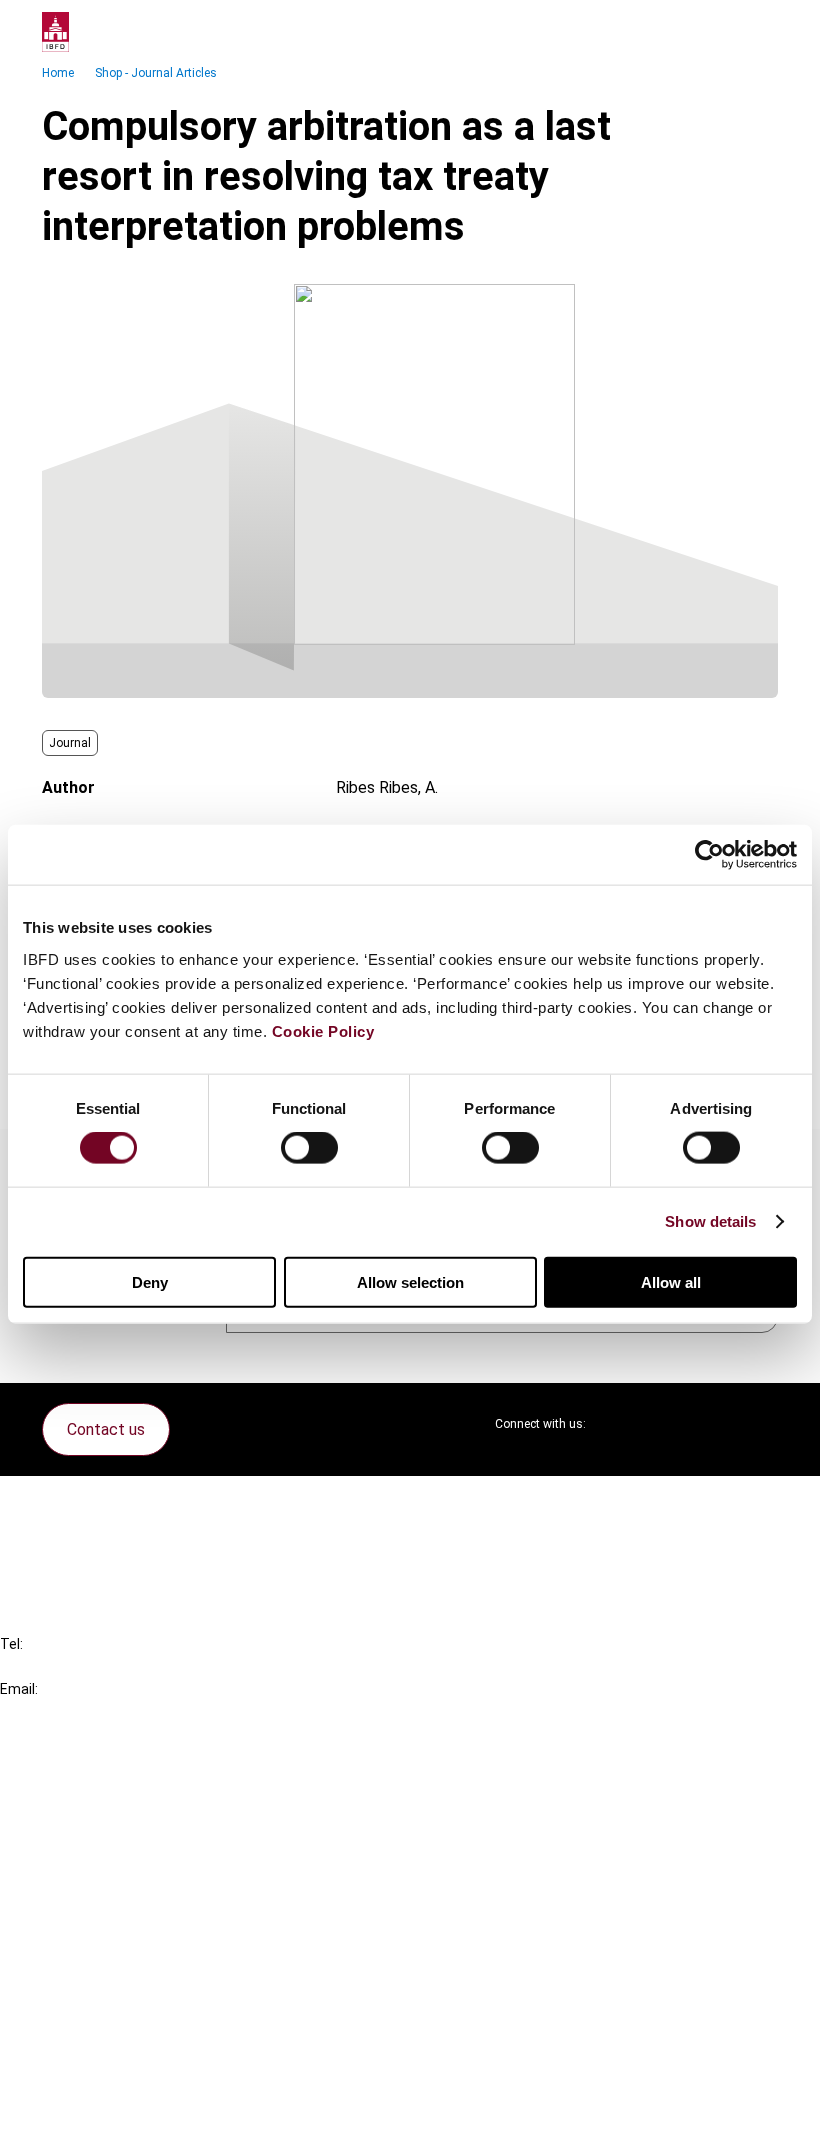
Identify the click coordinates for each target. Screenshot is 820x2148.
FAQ (54, 1539)
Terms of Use (88, 2119)
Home (58, 73)
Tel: (11, 1644)
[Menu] (758, 32)
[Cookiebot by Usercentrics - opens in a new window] (709, 855)
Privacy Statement (107, 2011)
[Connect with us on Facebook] (762, 1424)
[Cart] (718, 32)
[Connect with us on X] (618, 1424)
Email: (19, 1689)
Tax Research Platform (122, 1811)
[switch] (309, 1148)
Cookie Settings (96, 2083)
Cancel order (84, 1503)
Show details (710, 1221)
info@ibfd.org (47, 1711)
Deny (150, 1281)
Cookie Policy (323, 1030)
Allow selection (410, 1281)
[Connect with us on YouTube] (714, 1424)
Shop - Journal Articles (156, 73)
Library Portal (87, 1883)
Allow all (671, 1281)
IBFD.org (70, 1775)
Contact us (106, 1429)
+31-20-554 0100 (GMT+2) (96, 1666)
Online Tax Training (105, 1847)
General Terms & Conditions (137, 1975)
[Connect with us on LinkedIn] (666, 1424)
